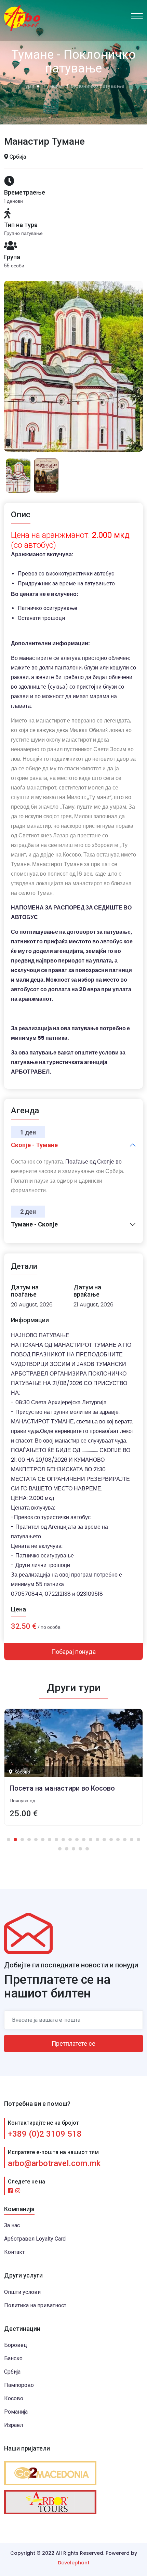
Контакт (14, 2252)
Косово (14, 2398)
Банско (13, 2358)
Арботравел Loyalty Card (35, 2239)
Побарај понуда (73, 1652)
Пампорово (19, 2385)
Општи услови (22, 2292)
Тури (28, 86)
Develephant (74, 2563)
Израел (14, 2425)
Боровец (16, 2345)
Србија (12, 2372)
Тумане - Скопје (34, 1224)
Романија (16, 2412)
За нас (12, 2225)
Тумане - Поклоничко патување (84, 86)
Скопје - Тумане (34, 1145)
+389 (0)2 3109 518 (45, 2134)
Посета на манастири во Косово (62, 1788)
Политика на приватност (35, 2305)
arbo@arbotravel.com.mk (54, 2163)
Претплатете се (73, 2043)
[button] (9, 1840)
